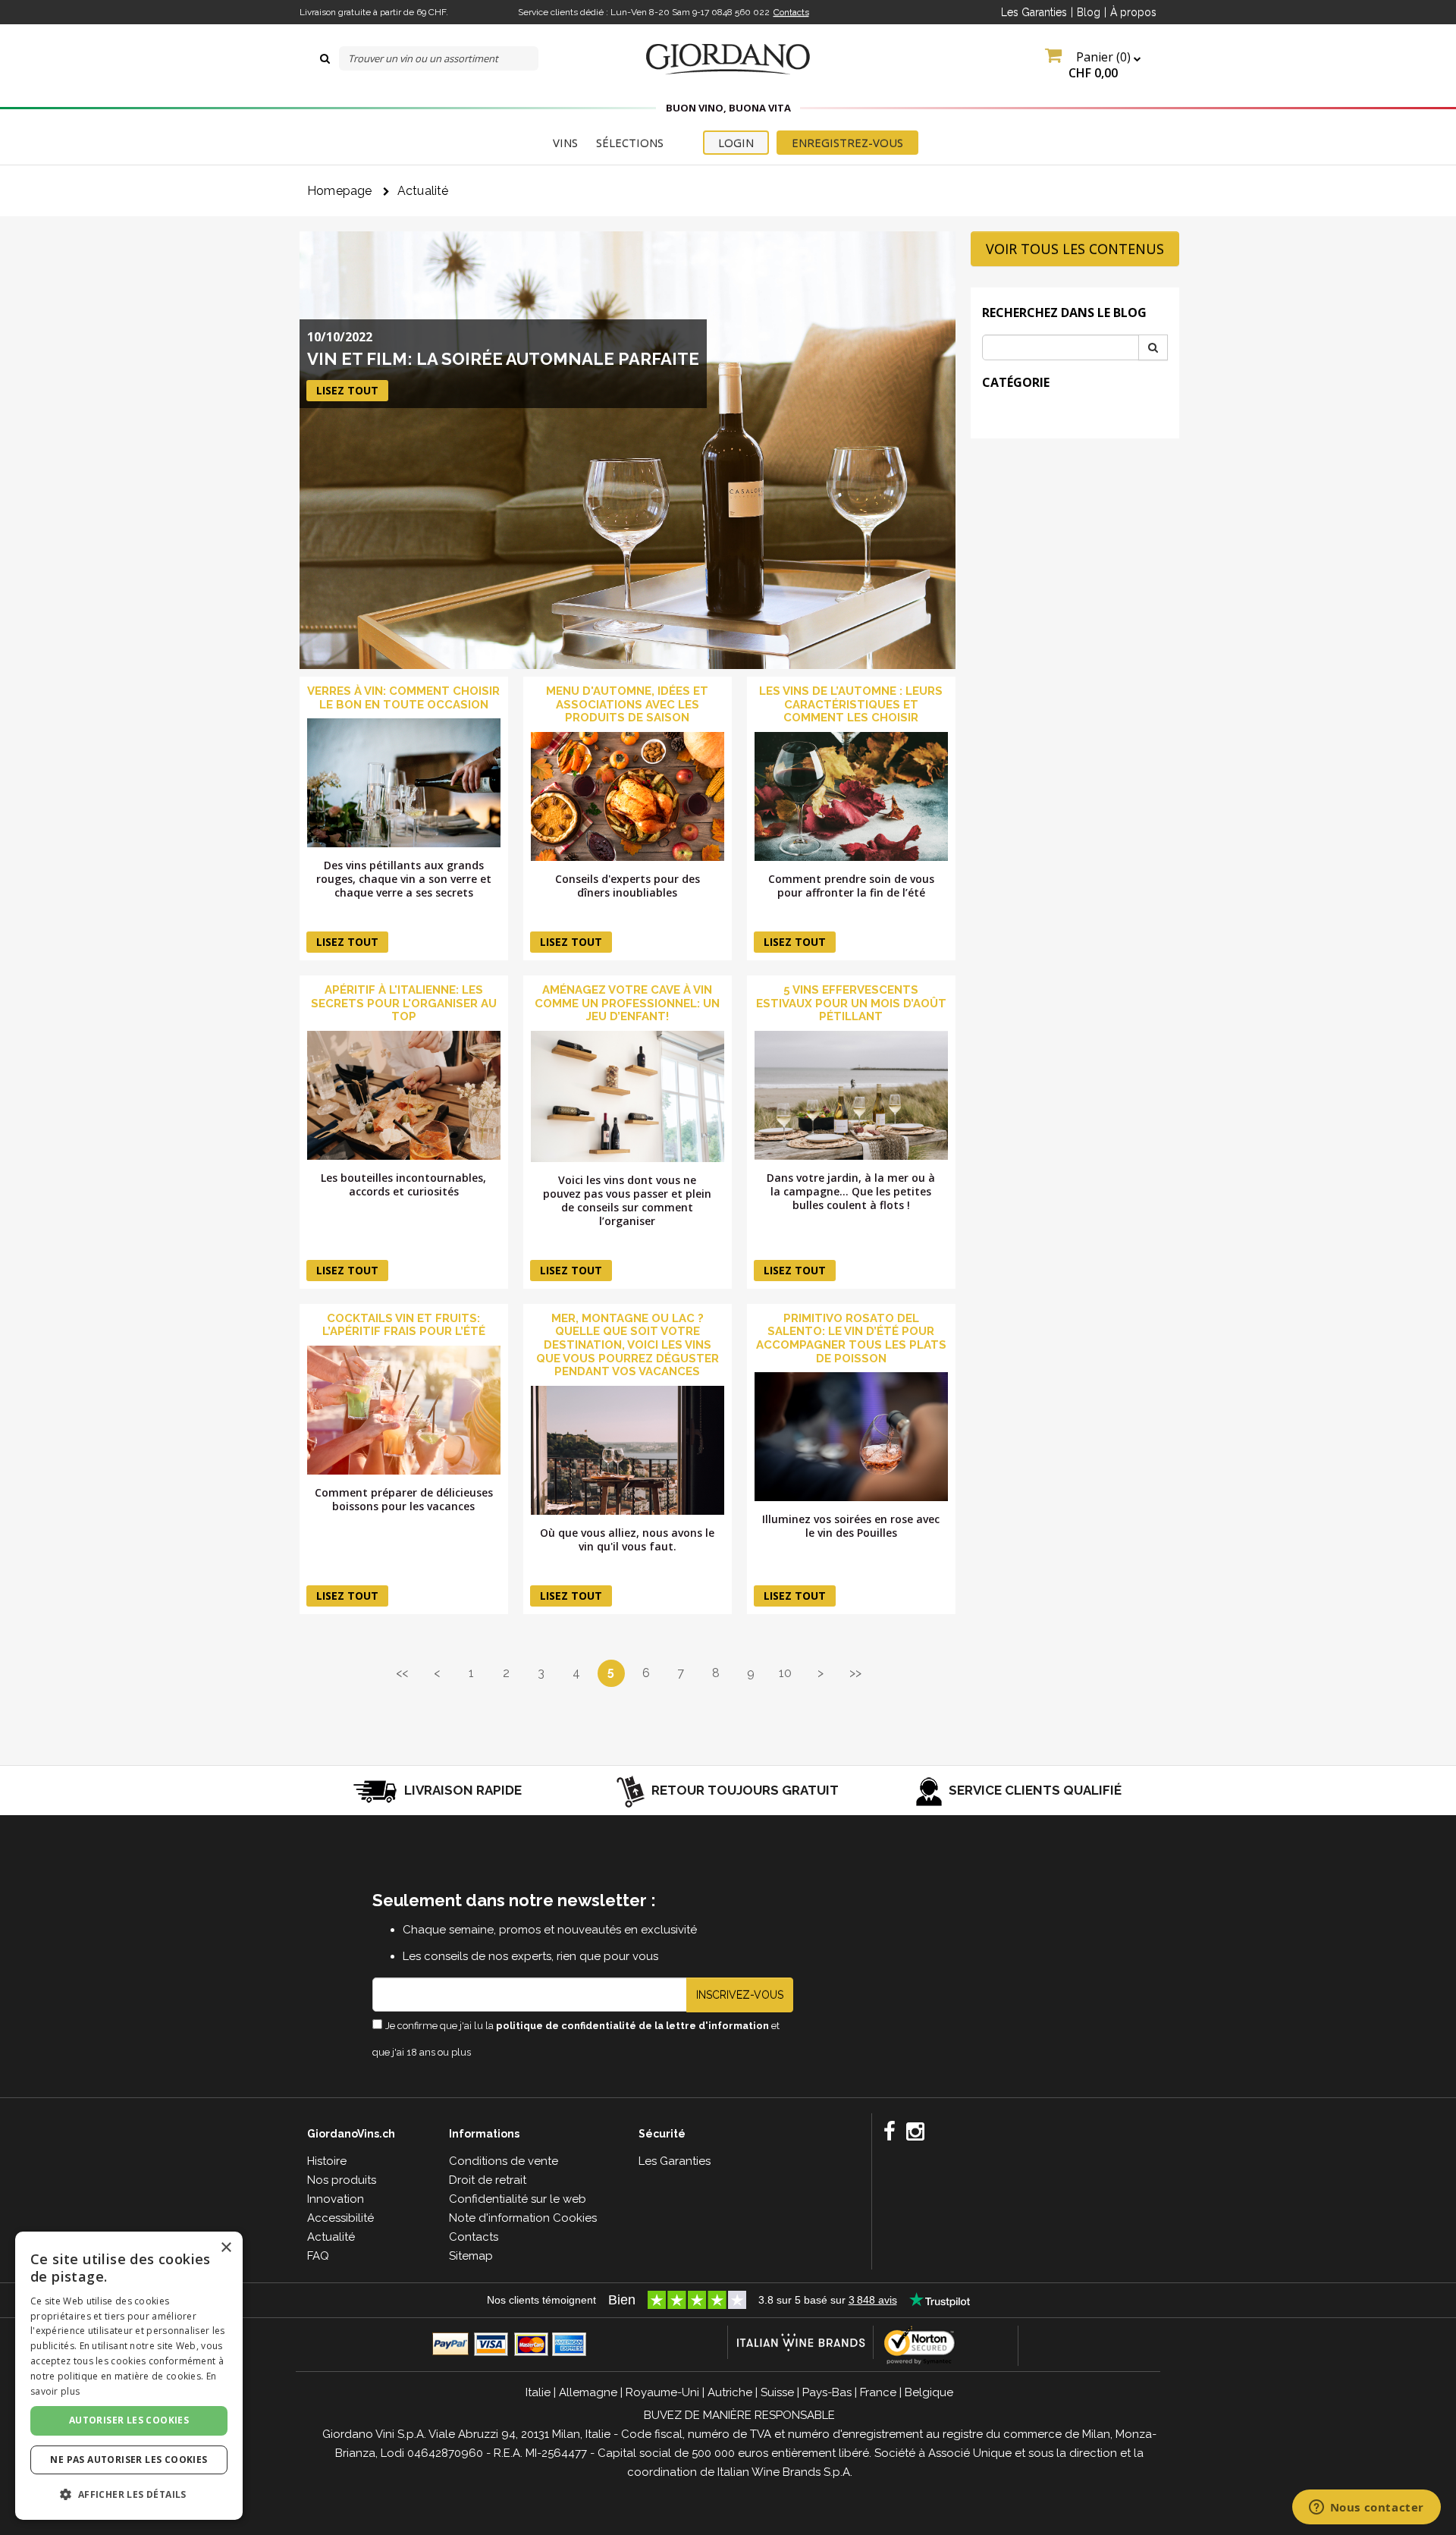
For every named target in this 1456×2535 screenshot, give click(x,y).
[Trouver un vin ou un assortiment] (325, 58)
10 (785, 1673)
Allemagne (588, 2392)
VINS (565, 143)
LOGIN (736, 143)
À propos (1133, 12)
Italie (538, 2392)
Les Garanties (1034, 12)
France (878, 2392)
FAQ (318, 2256)
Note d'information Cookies (523, 2218)
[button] (129, 2494)
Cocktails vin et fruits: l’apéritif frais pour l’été (404, 1325)
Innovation (336, 2199)
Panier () (1101, 65)
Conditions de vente (504, 2161)
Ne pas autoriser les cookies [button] (129, 2460)
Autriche (730, 2392)
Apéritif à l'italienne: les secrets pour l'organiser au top (404, 1003)
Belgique (929, 2392)
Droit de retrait (488, 2180)
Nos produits (342, 2180)
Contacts (791, 12)
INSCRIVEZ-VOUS (740, 1995)
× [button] (226, 2248)
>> (855, 1673)
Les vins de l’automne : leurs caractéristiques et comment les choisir (851, 704)
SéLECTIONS (630, 143)
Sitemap (471, 2256)
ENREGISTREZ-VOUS (847, 143)
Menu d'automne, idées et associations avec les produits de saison (627, 704)
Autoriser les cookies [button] (129, 2420)
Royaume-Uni (662, 2392)
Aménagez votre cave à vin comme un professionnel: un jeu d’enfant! (627, 1003)
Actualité (331, 2237)
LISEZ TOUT (347, 390)
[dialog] (129, 2376)
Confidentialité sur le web (518, 2199)
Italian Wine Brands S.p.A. (785, 2472)
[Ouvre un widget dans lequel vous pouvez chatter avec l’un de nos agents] (1366, 2508)
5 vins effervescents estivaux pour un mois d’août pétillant (851, 1003)
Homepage (340, 191)
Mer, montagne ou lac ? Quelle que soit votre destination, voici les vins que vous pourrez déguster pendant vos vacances (628, 1345)
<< (402, 1673)
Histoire (327, 2161)
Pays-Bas (827, 2392)
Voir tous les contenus (1075, 249)
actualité (423, 191)
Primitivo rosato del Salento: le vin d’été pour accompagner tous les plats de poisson (851, 1338)
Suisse (777, 2392)
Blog (1089, 12)
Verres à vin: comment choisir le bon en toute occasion (403, 698)
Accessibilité (340, 2218)
